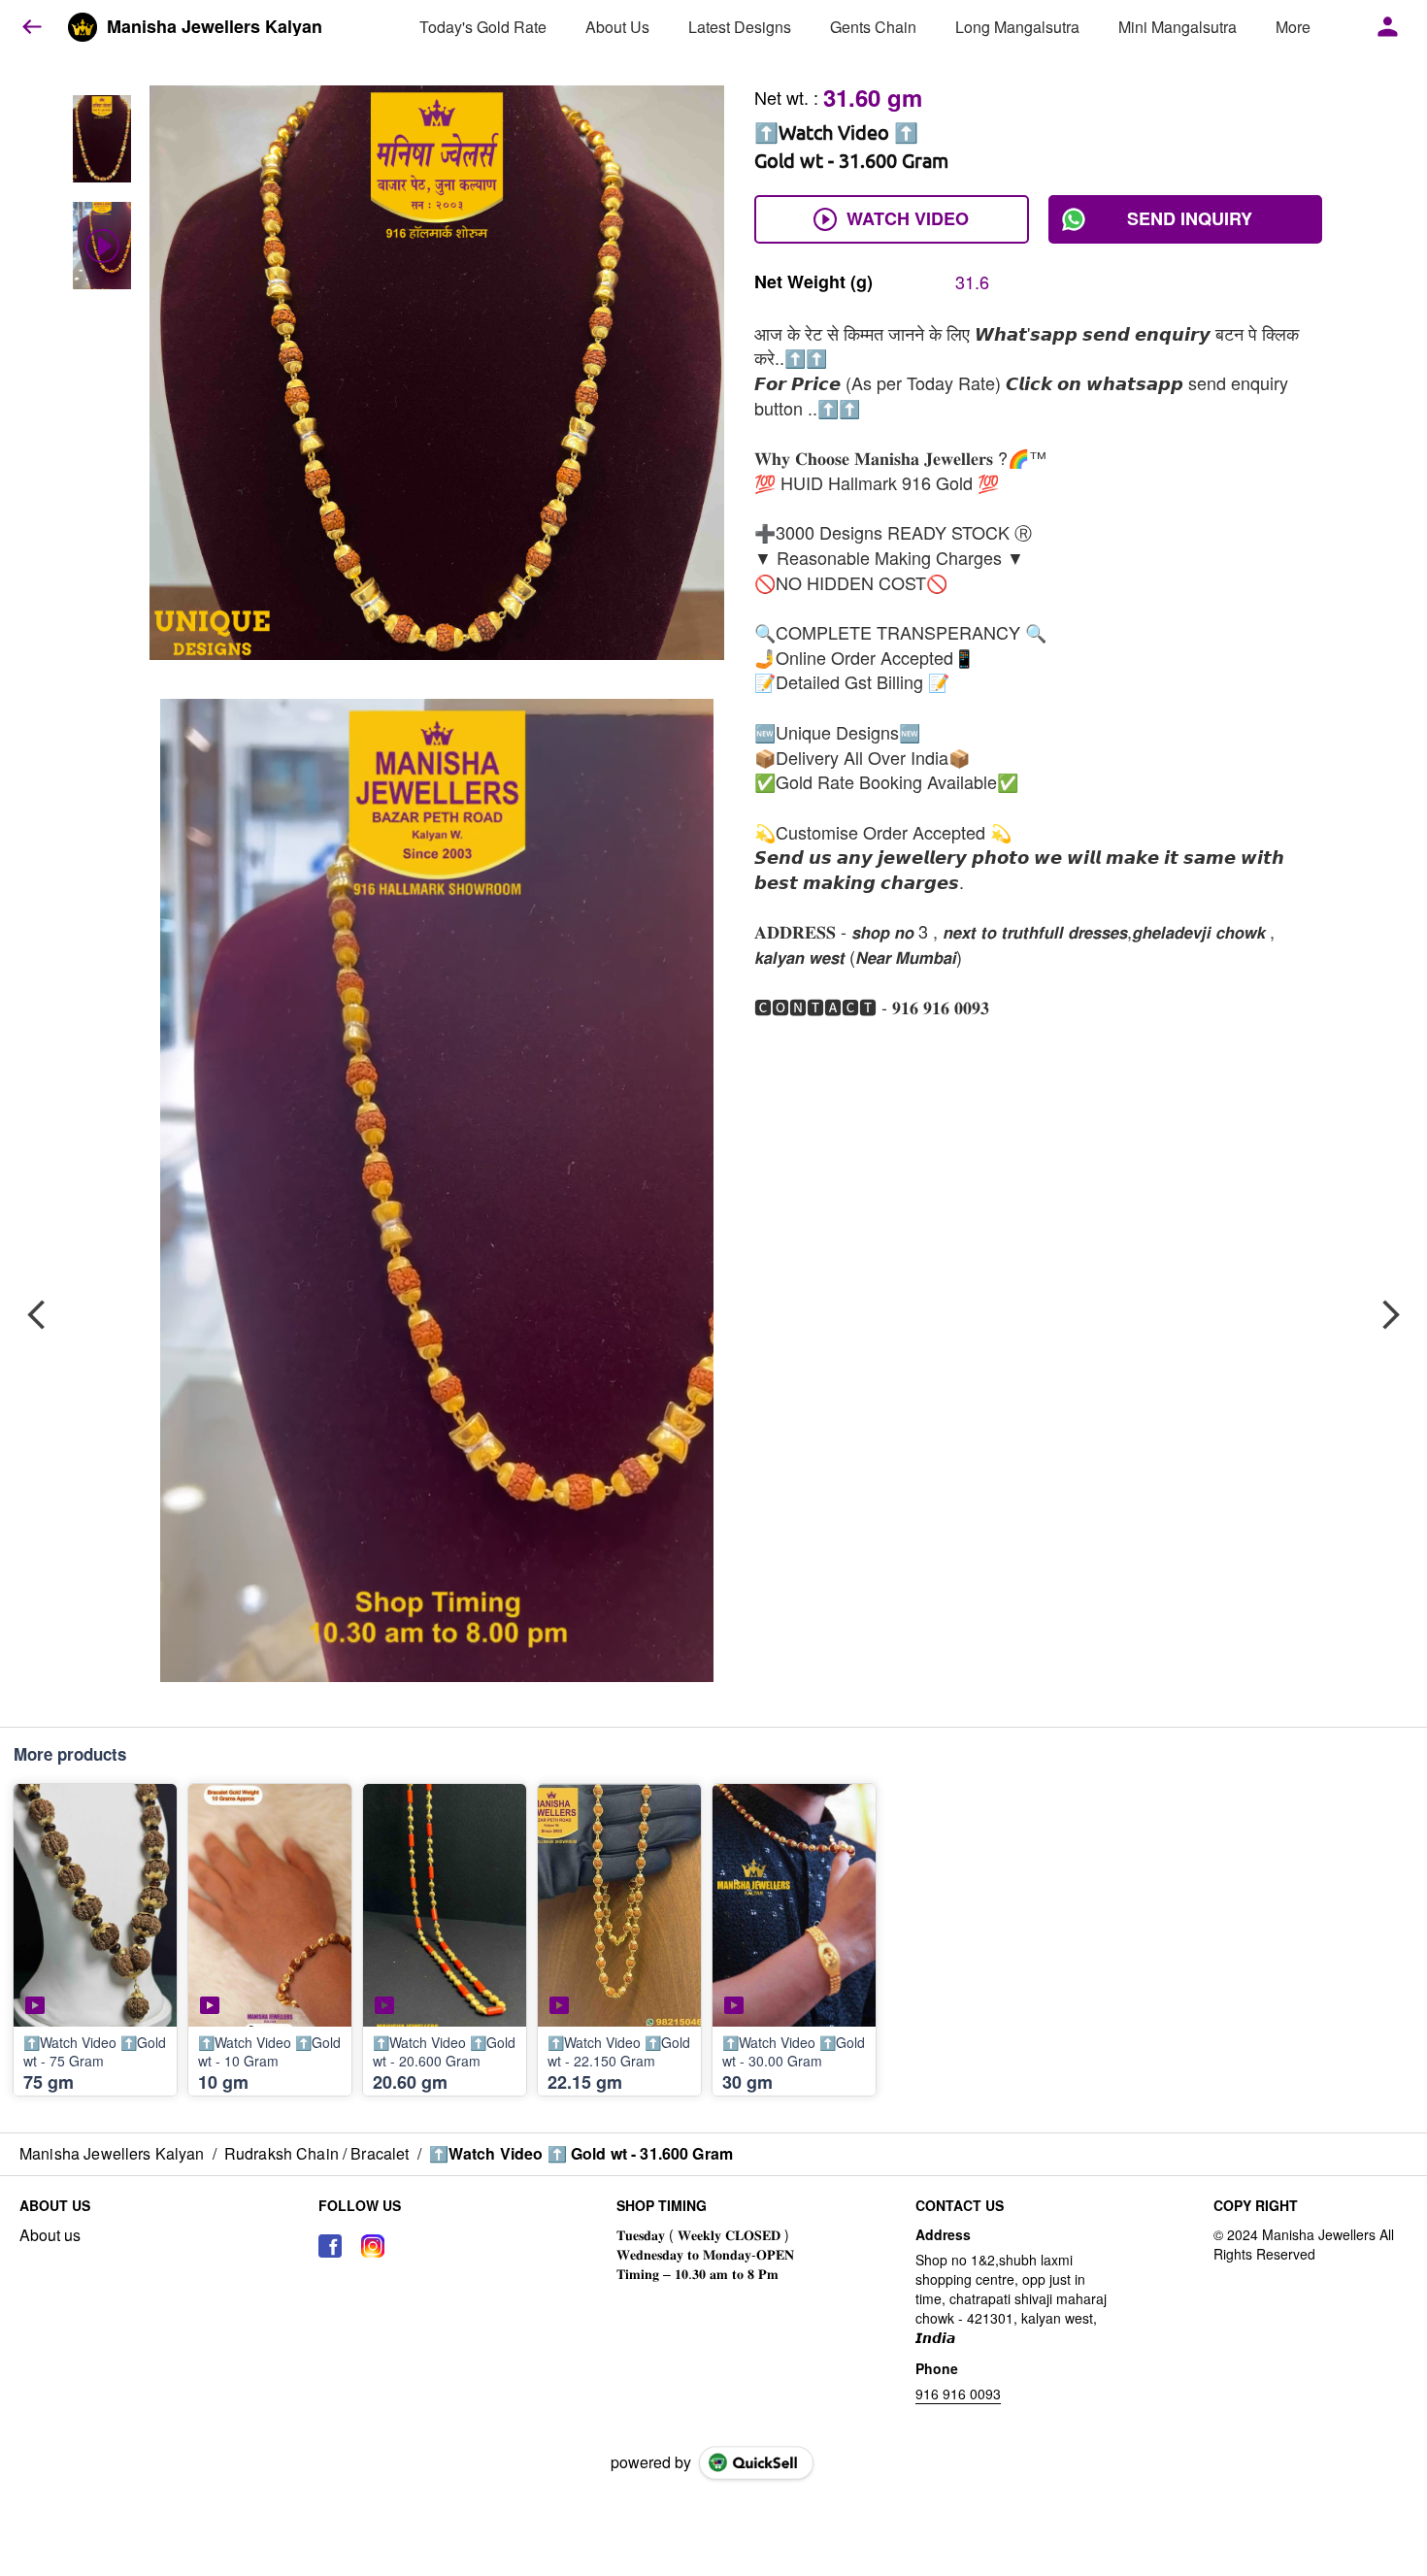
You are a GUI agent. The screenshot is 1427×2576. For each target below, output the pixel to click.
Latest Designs (740, 27)
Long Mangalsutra (1017, 27)
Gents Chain (873, 27)
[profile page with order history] (1388, 27)
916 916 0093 (958, 2394)
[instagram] (373, 2246)
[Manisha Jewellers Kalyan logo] (83, 27)
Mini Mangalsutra (1178, 27)
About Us (617, 27)
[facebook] (330, 2246)
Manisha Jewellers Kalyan (215, 27)
